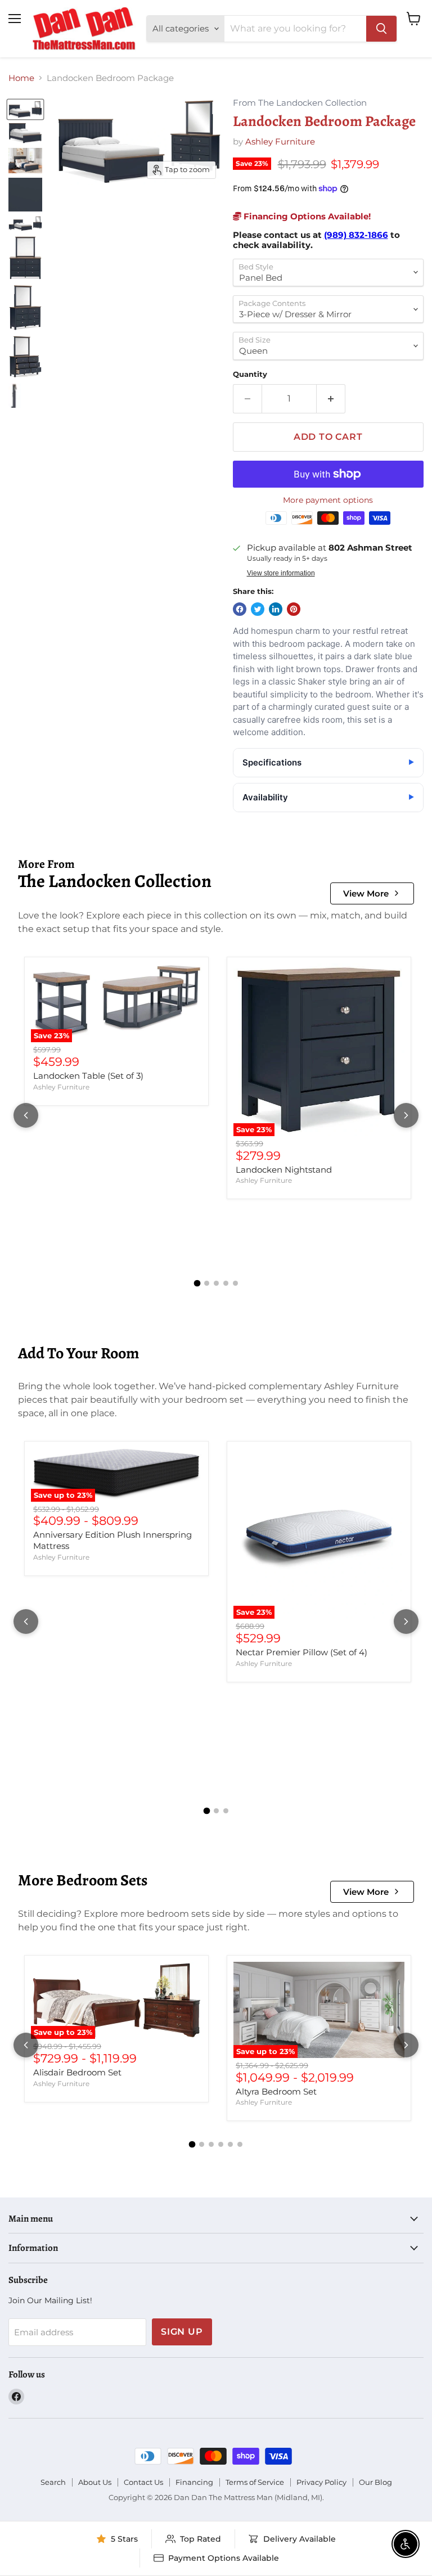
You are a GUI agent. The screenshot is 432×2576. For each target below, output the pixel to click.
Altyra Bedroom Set (276, 2091)
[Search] (381, 29)
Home (21, 78)
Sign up (182, 2332)
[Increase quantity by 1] (331, 399)
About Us (95, 2482)
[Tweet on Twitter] (258, 609)
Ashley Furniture (280, 141)
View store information (281, 573)
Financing (194, 2482)
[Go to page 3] (216, 1283)
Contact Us (143, 2482)
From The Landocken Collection (300, 103)
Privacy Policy (321, 2482)
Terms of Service (255, 2482)
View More (366, 893)
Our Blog (375, 2482)
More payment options (328, 500)
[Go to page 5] (235, 1283)
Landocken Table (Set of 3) (88, 1076)
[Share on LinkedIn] (276, 609)
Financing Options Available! (306, 216)
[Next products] (406, 1115)
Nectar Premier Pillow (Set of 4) (301, 1652)
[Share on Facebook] (240, 609)
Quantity (250, 374)
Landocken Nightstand (284, 1170)
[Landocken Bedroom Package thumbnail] (25, 109)
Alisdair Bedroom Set (77, 2072)
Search (53, 2482)
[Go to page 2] (207, 1283)
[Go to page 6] (240, 2144)
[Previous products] (26, 1115)
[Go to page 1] (197, 1284)
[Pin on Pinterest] (294, 609)
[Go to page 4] (226, 1283)
